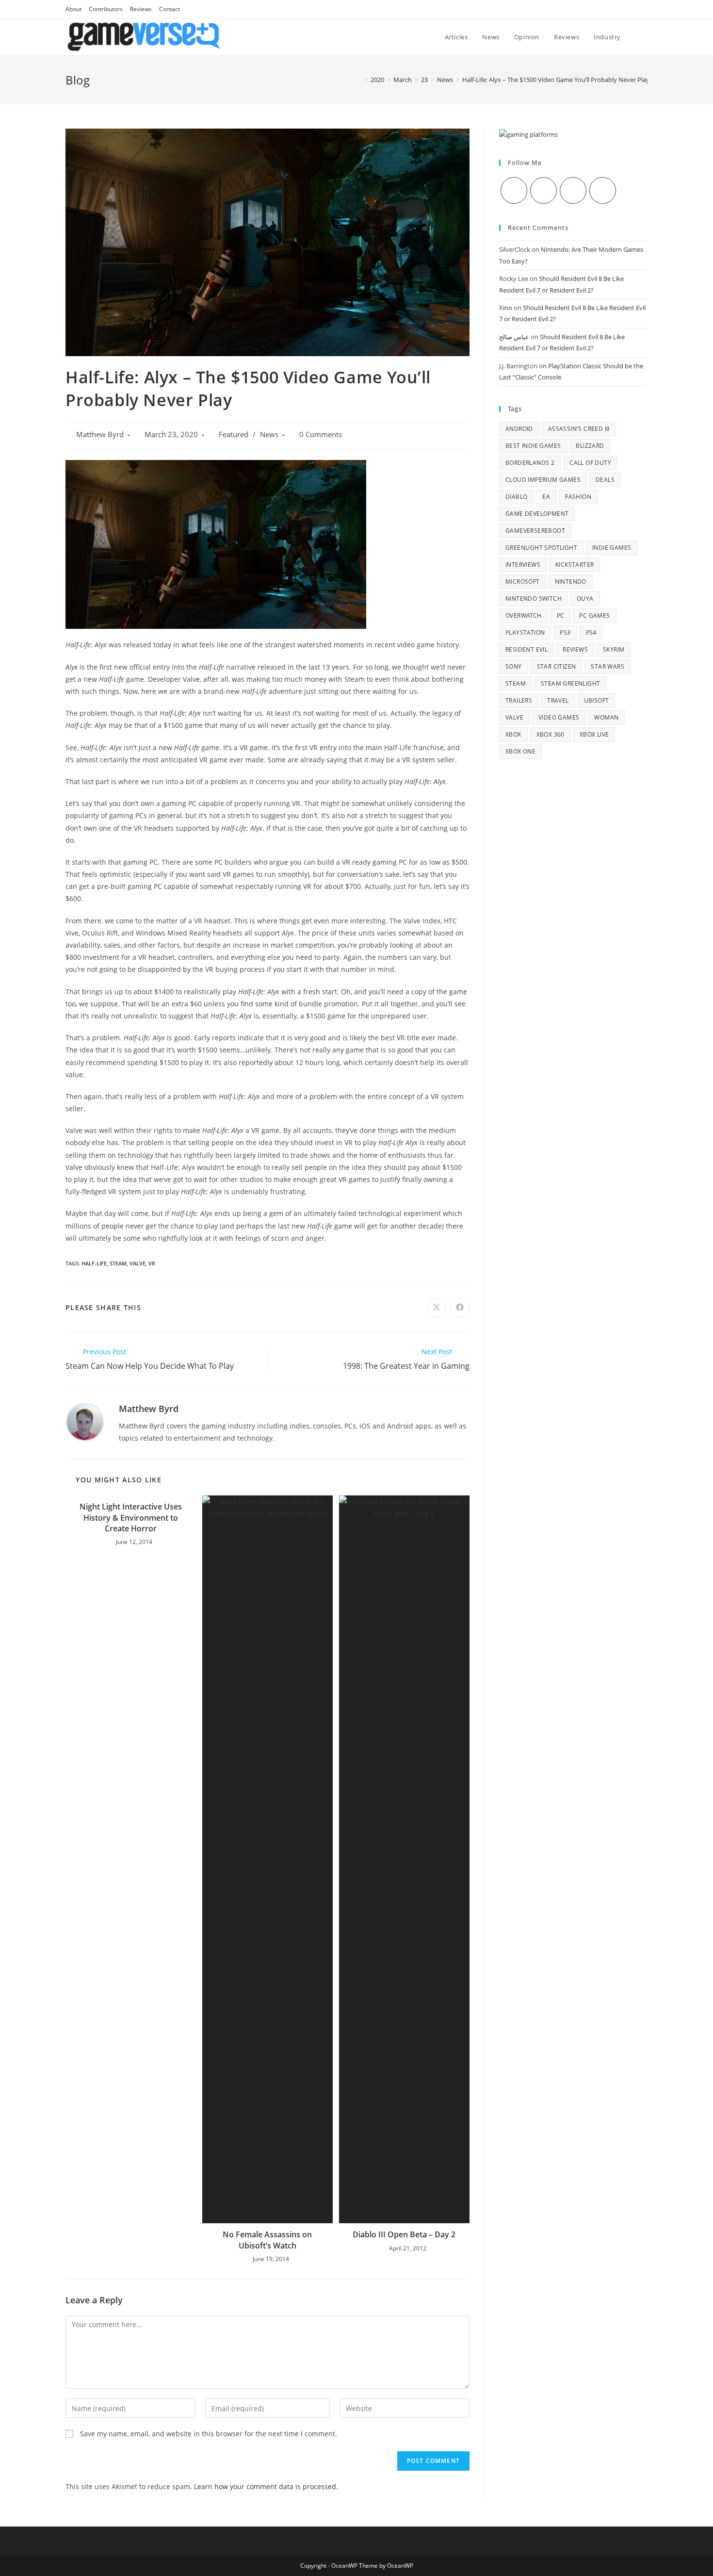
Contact (170, 9)
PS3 (565, 632)
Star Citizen (557, 666)
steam (118, 1263)
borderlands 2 (530, 463)
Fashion (578, 497)
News (269, 435)
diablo (516, 497)
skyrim (614, 649)
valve (138, 1263)
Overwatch (524, 615)
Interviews (523, 565)
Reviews (141, 9)
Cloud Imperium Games (543, 480)
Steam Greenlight (570, 683)
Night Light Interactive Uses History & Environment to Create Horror (131, 1518)
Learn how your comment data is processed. (266, 2486)
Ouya (585, 599)
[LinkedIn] (603, 190)
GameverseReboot (535, 531)
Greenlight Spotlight (541, 548)
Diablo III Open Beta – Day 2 (404, 2234)
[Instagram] (573, 190)
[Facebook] (543, 190)
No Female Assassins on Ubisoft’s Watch (267, 2240)
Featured (234, 435)
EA (546, 497)
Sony (514, 666)
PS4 (591, 632)
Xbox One (520, 751)
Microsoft (523, 582)
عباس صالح (514, 337)
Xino (506, 308)
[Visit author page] (85, 1421)
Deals (605, 480)
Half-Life (94, 1263)
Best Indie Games (533, 446)
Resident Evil (527, 649)
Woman (606, 717)
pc (561, 615)
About (73, 9)
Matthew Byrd (100, 435)
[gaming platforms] (528, 134)
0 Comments (321, 435)
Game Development (537, 514)
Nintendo (571, 582)
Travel (558, 700)
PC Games (594, 615)
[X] (514, 190)
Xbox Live (594, 734)
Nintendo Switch (534, 599)
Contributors (106, 9)
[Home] (359, 80)
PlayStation (525, 632)
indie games (612, 548)
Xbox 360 (551, 734)
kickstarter (575, 565)
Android (519, 429)
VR (152, 1263)
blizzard (590, 446)
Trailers (519, 700)
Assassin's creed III (579, 429)
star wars (608, 666)
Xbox (513, 734)
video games (559, 717)
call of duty (590, 463)
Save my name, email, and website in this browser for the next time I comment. (209, 2434)
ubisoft (597, 700)
